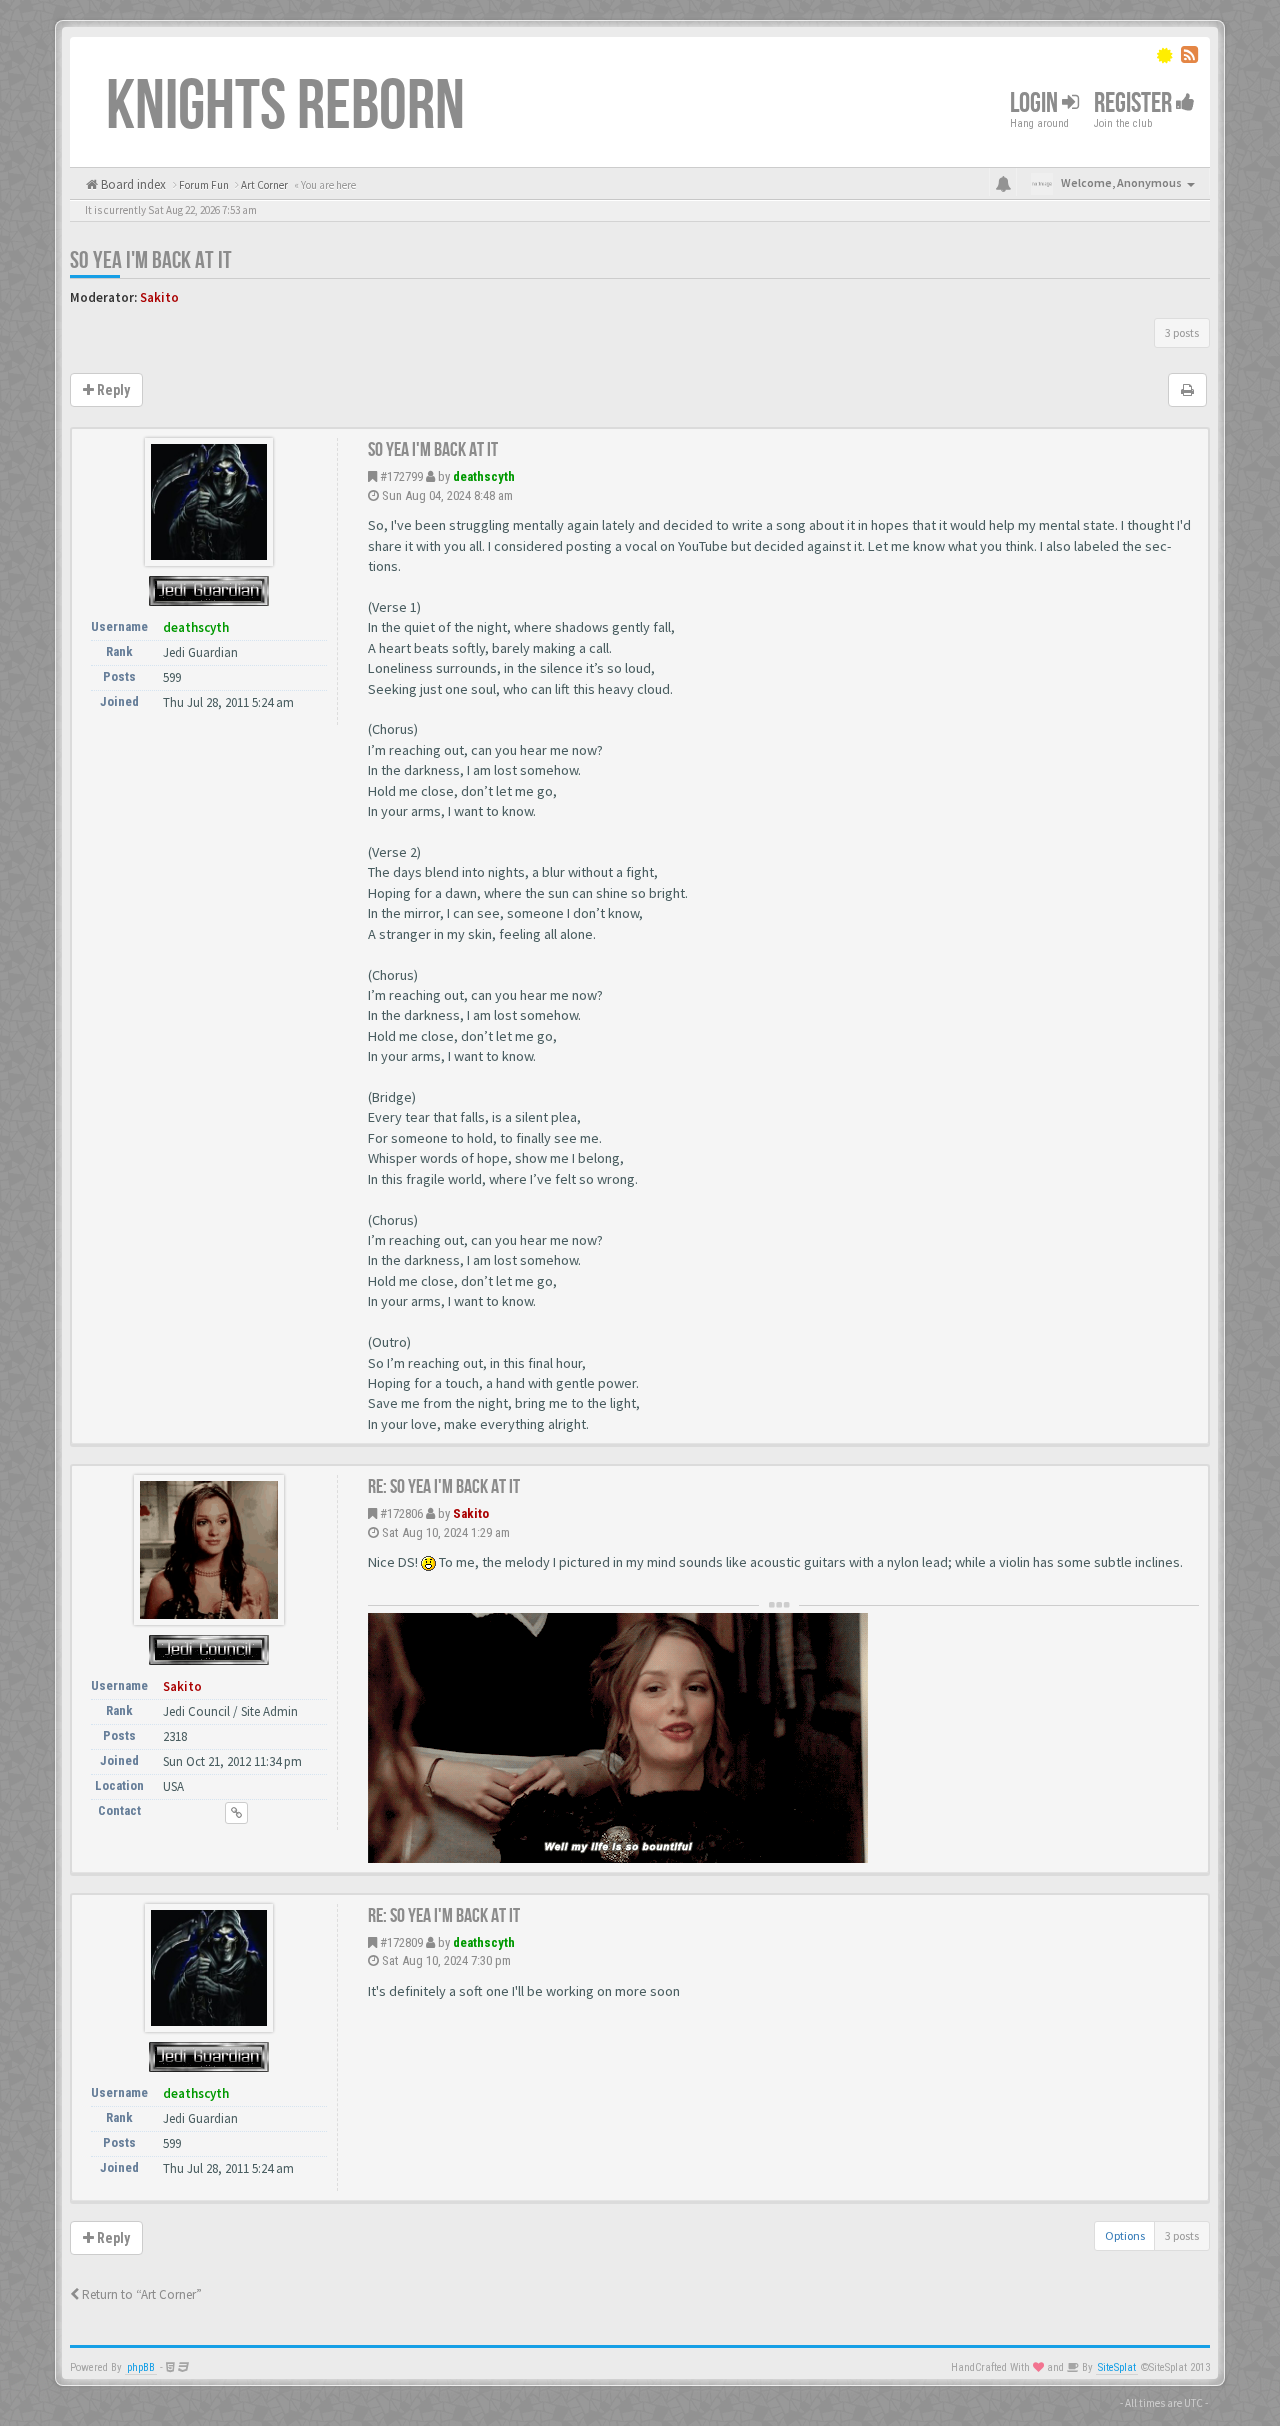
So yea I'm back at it (151, 260)
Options (1125, 2235)
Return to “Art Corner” (140, 2294)
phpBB (141, 2367)
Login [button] (1036, 103)
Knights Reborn (285, 107)
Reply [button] (112, 390)
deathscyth (484, 476)
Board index (132, 184)
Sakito (159, 297)
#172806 (401, 1513)
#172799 (401, 476)
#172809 (401, 1942)
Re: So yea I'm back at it (444, 1487)
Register (1135, 103)
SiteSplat (1117, 2367)
